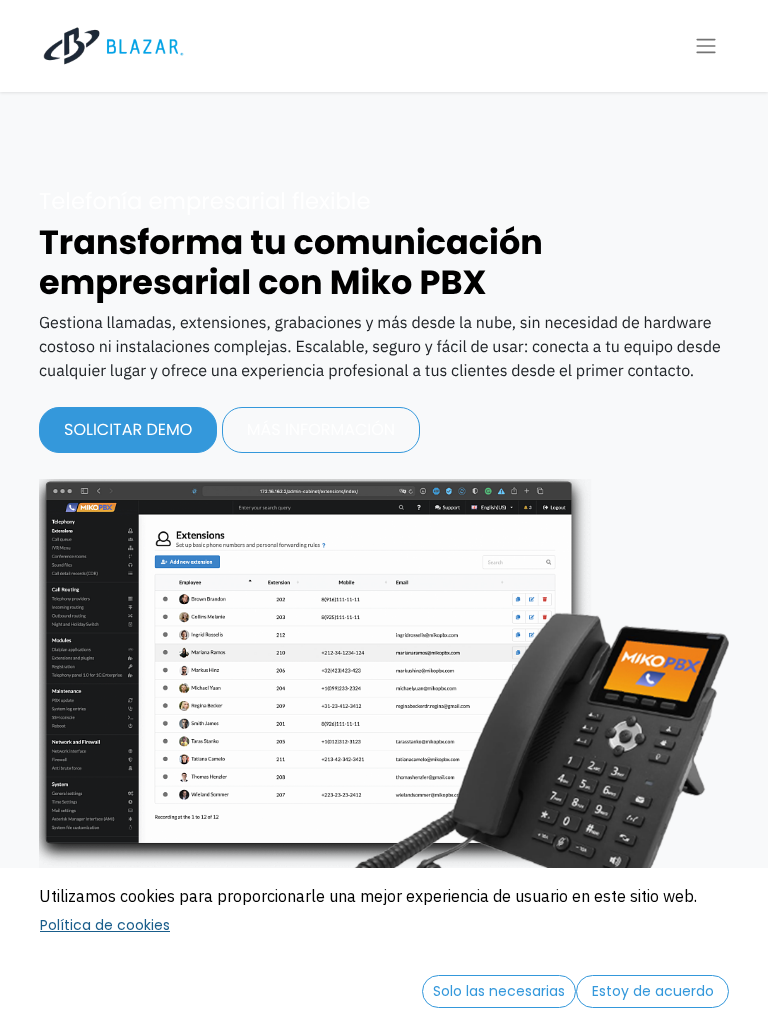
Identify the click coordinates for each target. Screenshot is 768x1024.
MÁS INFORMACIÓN (321, 429)
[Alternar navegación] (706, 46)
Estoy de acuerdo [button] (653, 991)
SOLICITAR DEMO (128, 429)
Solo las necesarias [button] (499, 991)
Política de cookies (105, 925)
